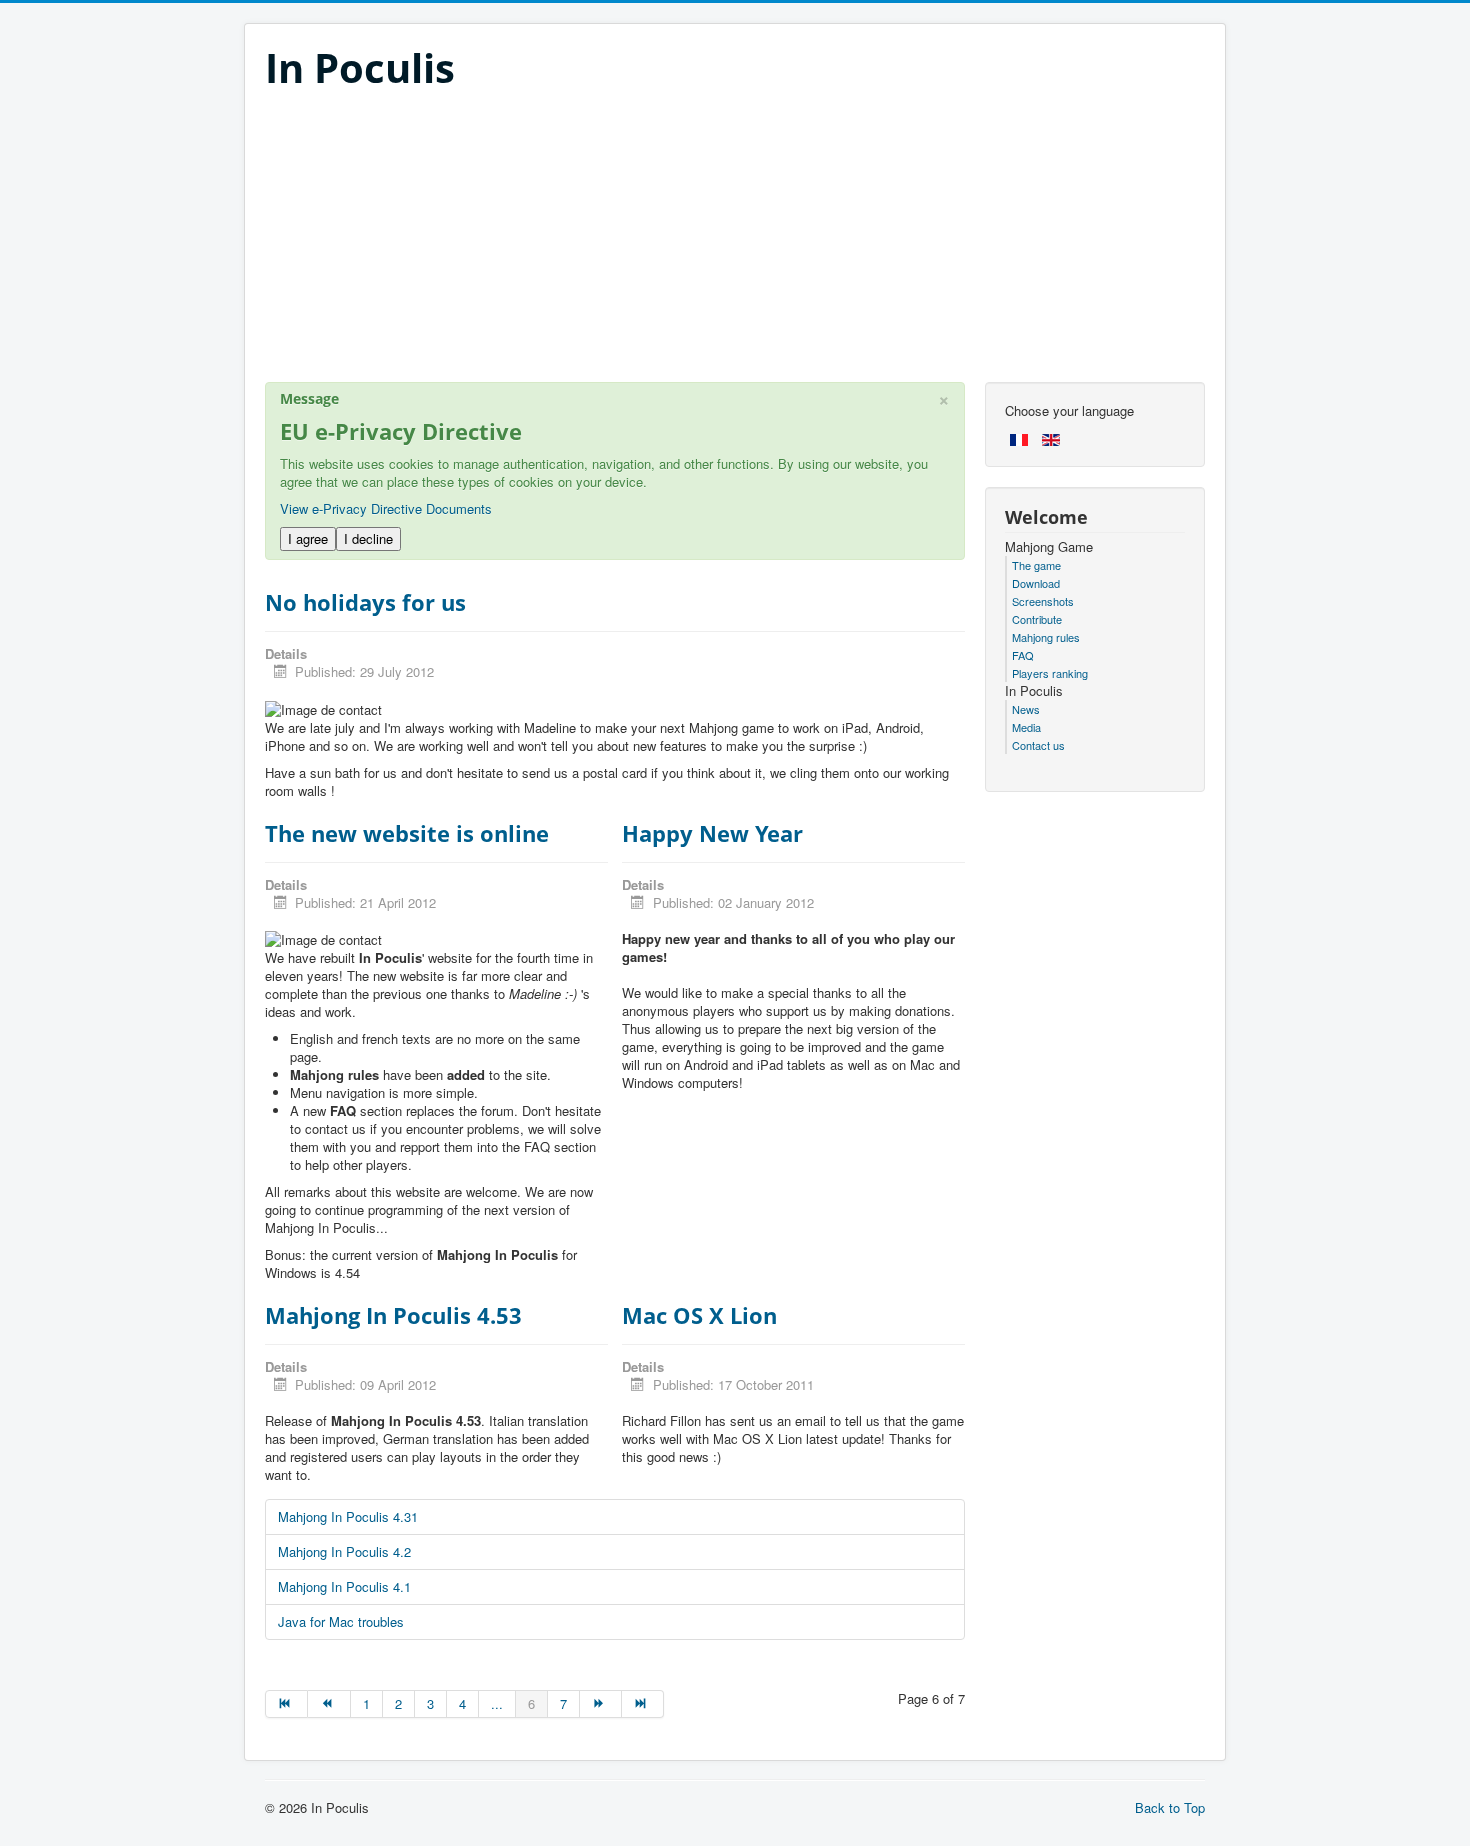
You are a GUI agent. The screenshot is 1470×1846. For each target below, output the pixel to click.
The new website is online (407, 833)
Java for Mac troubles (341, 1621)
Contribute (1037, 619)
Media (1026, 727)
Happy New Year (712, 833)
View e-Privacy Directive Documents (386, 508)
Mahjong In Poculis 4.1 (344, 1586)
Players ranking (1050, 673)
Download (1036, 583)
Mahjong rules (1046, 637)
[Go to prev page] (329, 1704)
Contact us (1038, 745)
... (497, 1703)
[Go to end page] (643, 1704)
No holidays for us (365, 602)
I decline (368, 538)
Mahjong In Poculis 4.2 (344, 1551)
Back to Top (1170, 1807)
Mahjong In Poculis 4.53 (393, 1315)
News (1026, 709)
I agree (308, 538)
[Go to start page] (286, 1704)
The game (1036, 565)
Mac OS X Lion (699, 1315)
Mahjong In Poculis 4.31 (348, 1516)
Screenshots (1043, 601)
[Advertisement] (735, 242)
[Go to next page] (601, 1704)
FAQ (1023, 655)
